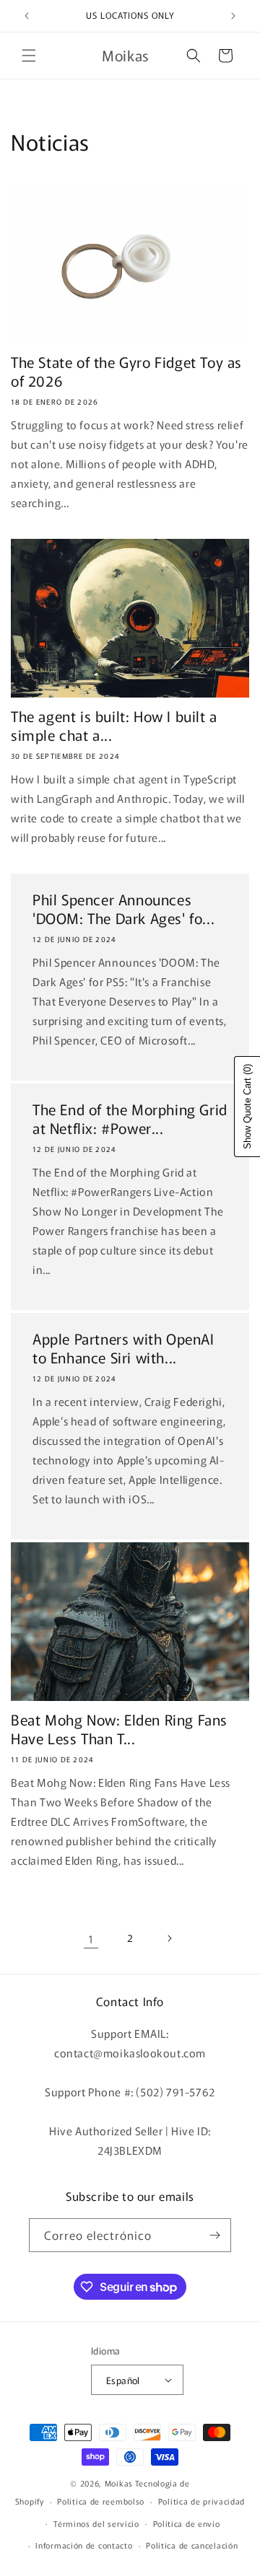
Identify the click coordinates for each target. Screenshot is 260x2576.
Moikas (119, 2483)
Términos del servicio (96, 2523)
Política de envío (187, 2523)
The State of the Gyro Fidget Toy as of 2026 (126, 372)
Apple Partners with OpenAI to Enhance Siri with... (123, 1348)
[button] (29, 56)
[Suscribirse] (214, 2235)
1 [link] (91, 1939)
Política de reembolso (101, 2501)
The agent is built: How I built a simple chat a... (114, 726)
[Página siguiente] (169, 1938)
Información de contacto (84, 2545)
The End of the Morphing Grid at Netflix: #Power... (130, 1119)
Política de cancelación (192, 2545)
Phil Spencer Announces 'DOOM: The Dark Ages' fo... (123, 909)
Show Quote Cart (247, 1107)
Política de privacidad (201, 2501)
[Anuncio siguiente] (233, 16)
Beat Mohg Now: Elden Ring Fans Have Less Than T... (119, 1729)
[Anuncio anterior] (27, 16)
